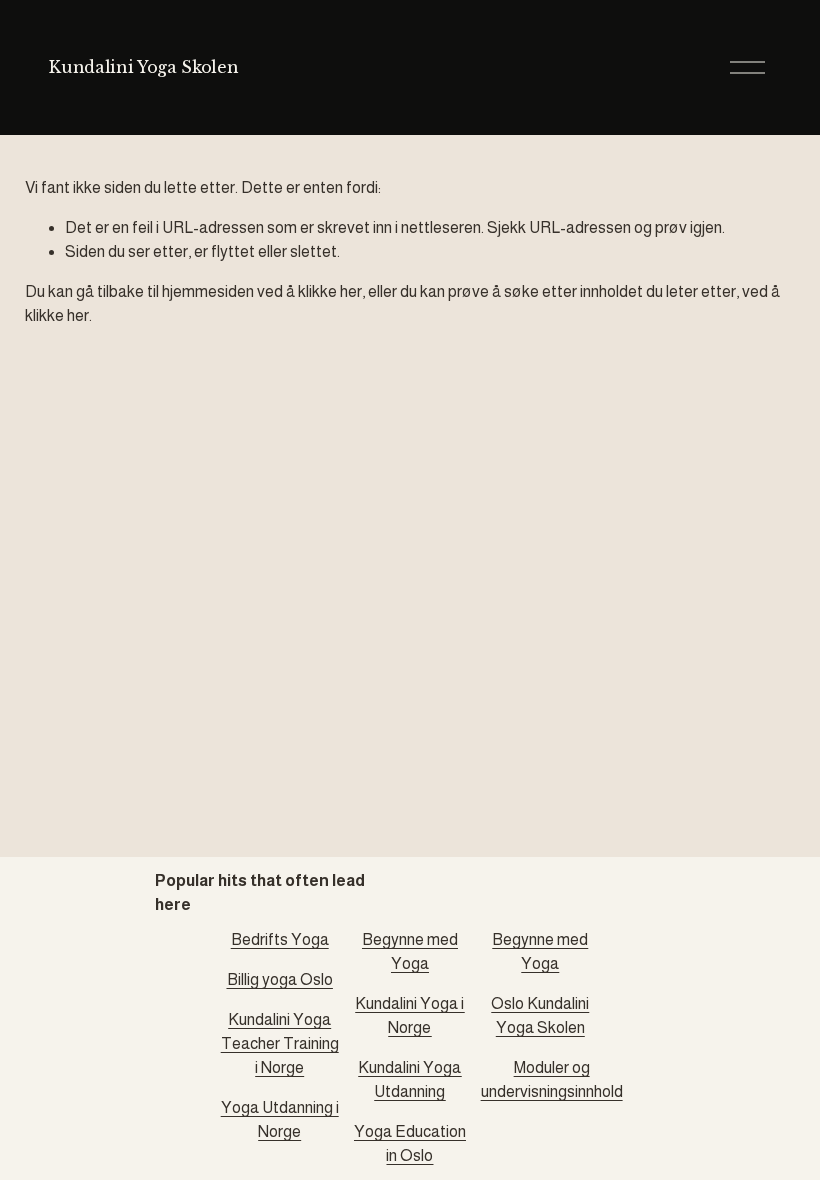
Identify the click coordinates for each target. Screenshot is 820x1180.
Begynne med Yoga (410, 951)
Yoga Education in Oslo (410, 1143)
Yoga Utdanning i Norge (280, 1119)
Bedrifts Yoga (280, 939)
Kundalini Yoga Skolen (143, 67)
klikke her (330, 291)
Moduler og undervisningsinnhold (552, 1079)
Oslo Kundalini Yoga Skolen (540, 1015)
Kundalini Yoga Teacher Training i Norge (280, 1043)
